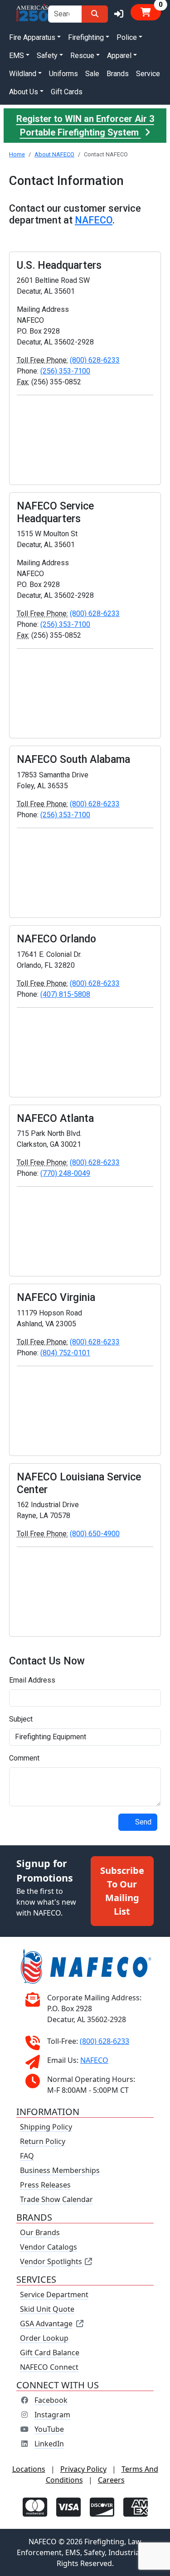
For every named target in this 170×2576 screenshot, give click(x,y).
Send (143, 1822)
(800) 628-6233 (95, 360)
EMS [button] (17, 56)
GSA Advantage (46, 2324)
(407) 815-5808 (65, 994)
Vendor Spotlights (52, 2261)
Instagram (52, 2415)
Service (148, 74)
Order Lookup (44, 2338)
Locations (29, 2469)
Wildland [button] (23, 74)
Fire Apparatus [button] (32, 37)
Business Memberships (60, 2170)
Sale (92, 74)
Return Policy (43, 2141)
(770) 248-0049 (65, 1173)
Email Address (32, 1680)
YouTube (49, 2429)
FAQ (27, 2156)
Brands (118, 74)
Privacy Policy (83, 2469)
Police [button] (127, 37)
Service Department (54, 2295)
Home (17, 154)
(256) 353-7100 (65, 371)
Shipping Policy (46, 2127)
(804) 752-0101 (65, 1353)
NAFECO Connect (49, 2367)
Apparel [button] (119, 56)
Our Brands (40, 2232)
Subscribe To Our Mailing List (122, 1891)
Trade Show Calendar (56, 2199)
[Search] (95, 14)
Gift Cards (67, 92)
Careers (111, 2480)
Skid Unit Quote (47, 2309)
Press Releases (45, 2185)
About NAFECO (54, 154)
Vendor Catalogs (49, 2247)
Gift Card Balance (50, 2353)
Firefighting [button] (86, 37)
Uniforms (63, 74)
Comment (24, 1758)
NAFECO (94, 220)
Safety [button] (47, 56)
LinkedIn (49, 2444)
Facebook (51, 2400)
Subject (21, 1719)
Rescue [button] (82, 56)
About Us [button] (24, 92)
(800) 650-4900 (95, 1534)
